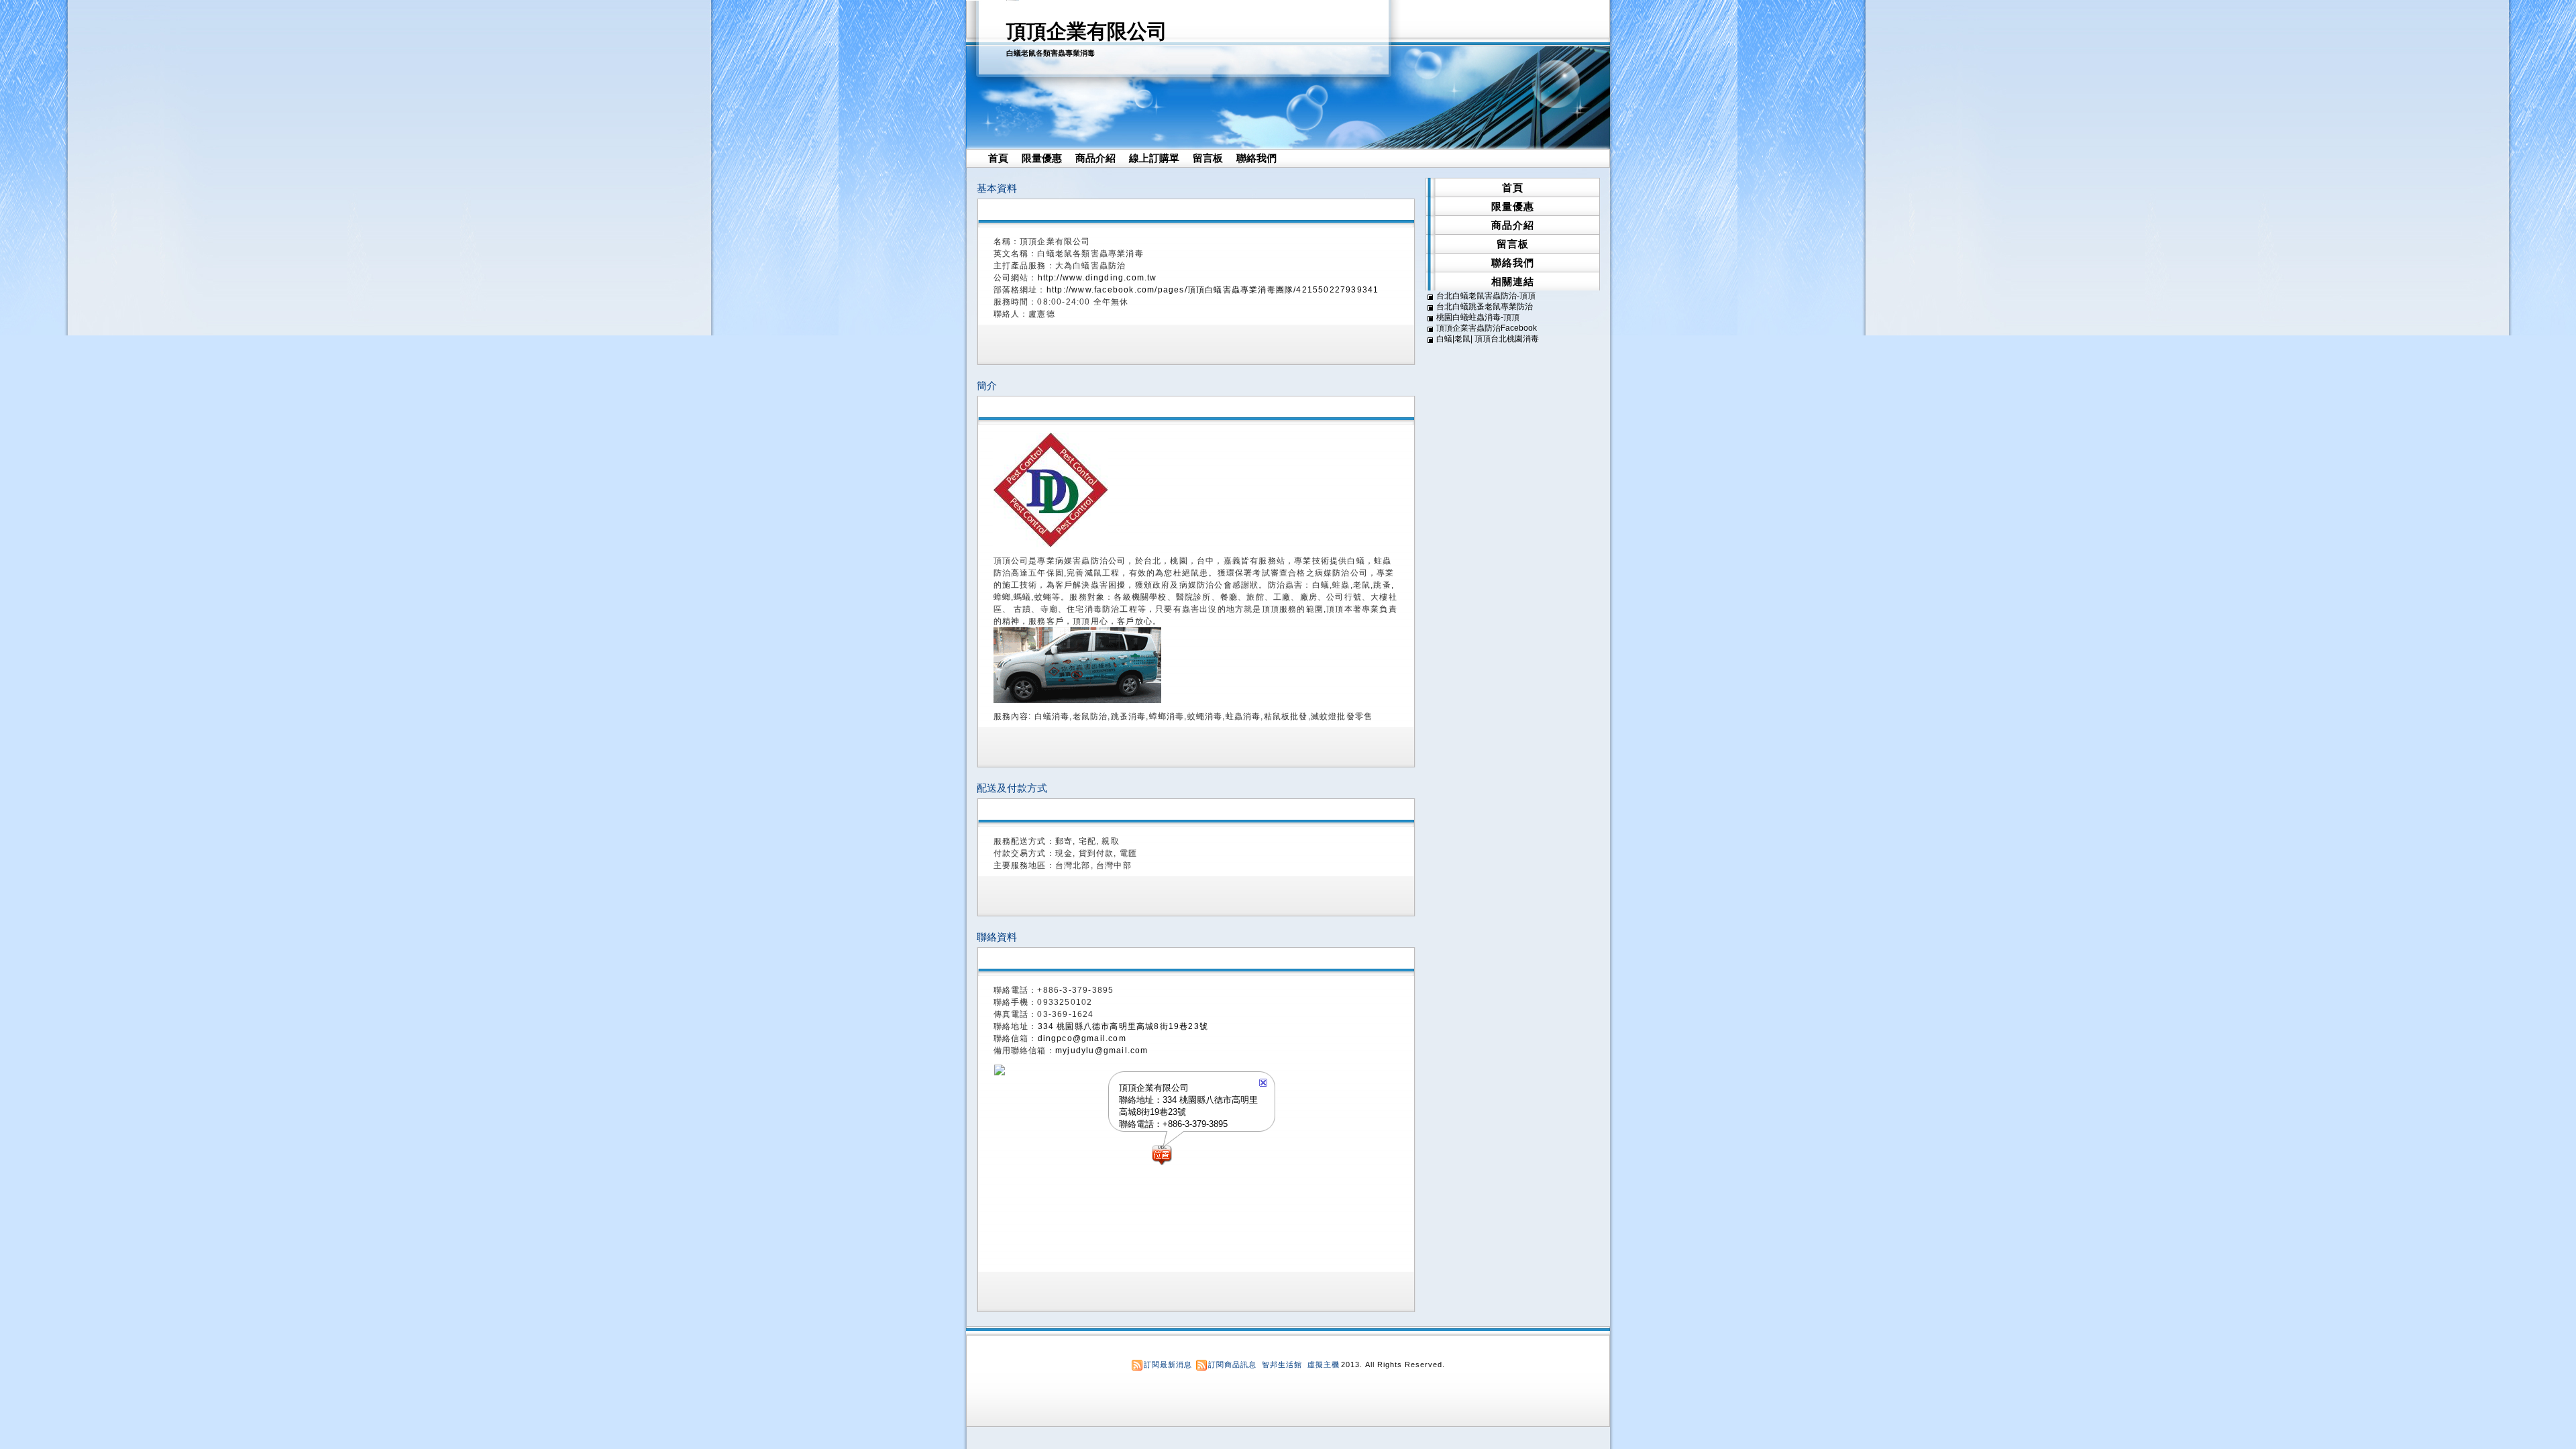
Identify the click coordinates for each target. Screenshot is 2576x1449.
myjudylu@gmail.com (1102, 1051)
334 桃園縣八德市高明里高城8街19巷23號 (1123, 1026)
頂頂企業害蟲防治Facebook (1487, 328)
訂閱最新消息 (1168, 1364)
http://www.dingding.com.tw (1097, 278)
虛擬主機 (1324, 1364)
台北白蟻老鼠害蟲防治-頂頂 (1486, 296)
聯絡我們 (1256, 158)
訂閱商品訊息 (1232, 1364)
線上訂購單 (1154, 158)
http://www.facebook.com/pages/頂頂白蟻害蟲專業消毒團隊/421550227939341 (1213, 290)
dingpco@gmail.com (1082, 1038)
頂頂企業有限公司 (1087, 31)
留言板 (1208, 158)
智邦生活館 (1282, 1364)
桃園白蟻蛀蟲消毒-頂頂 (1478, 317)
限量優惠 (1042, 158)
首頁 (998, 158)
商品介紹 (1095, 158)
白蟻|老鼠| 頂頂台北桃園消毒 (1488, 339)
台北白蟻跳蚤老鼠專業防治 (1485, 307)
